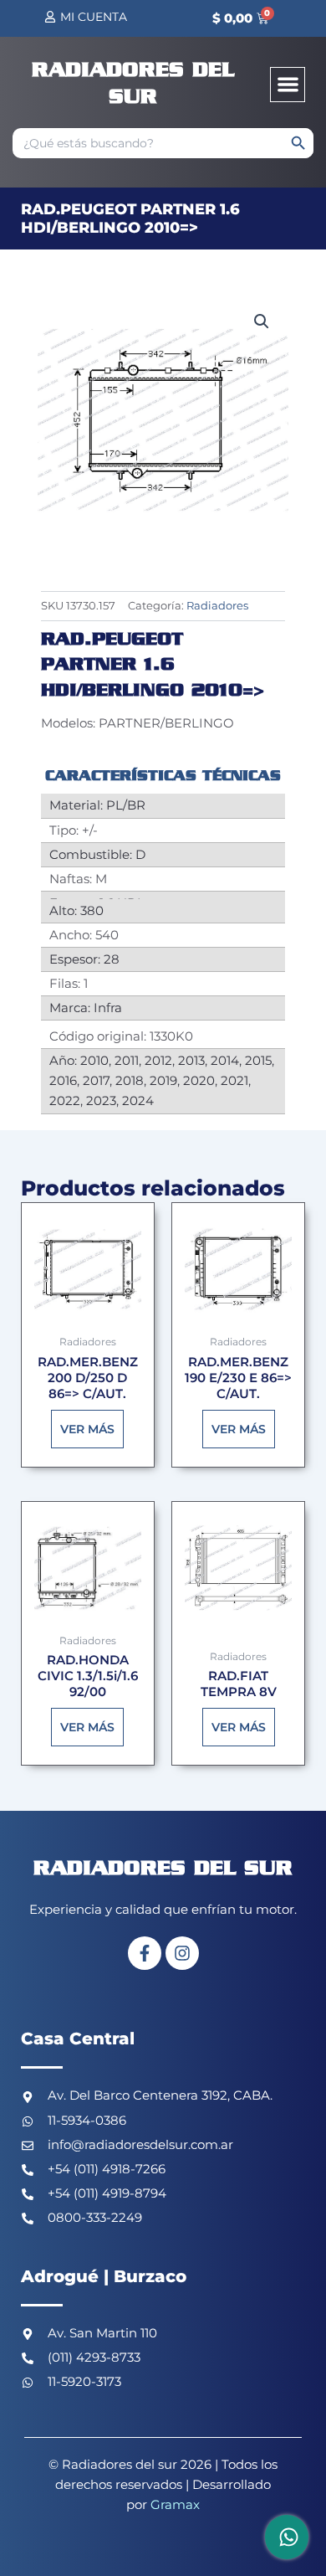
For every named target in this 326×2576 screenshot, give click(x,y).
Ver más (87, 1429)
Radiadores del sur (163, 1869)
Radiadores (217, 605)
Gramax (175, 2505)
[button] (288, 85)
